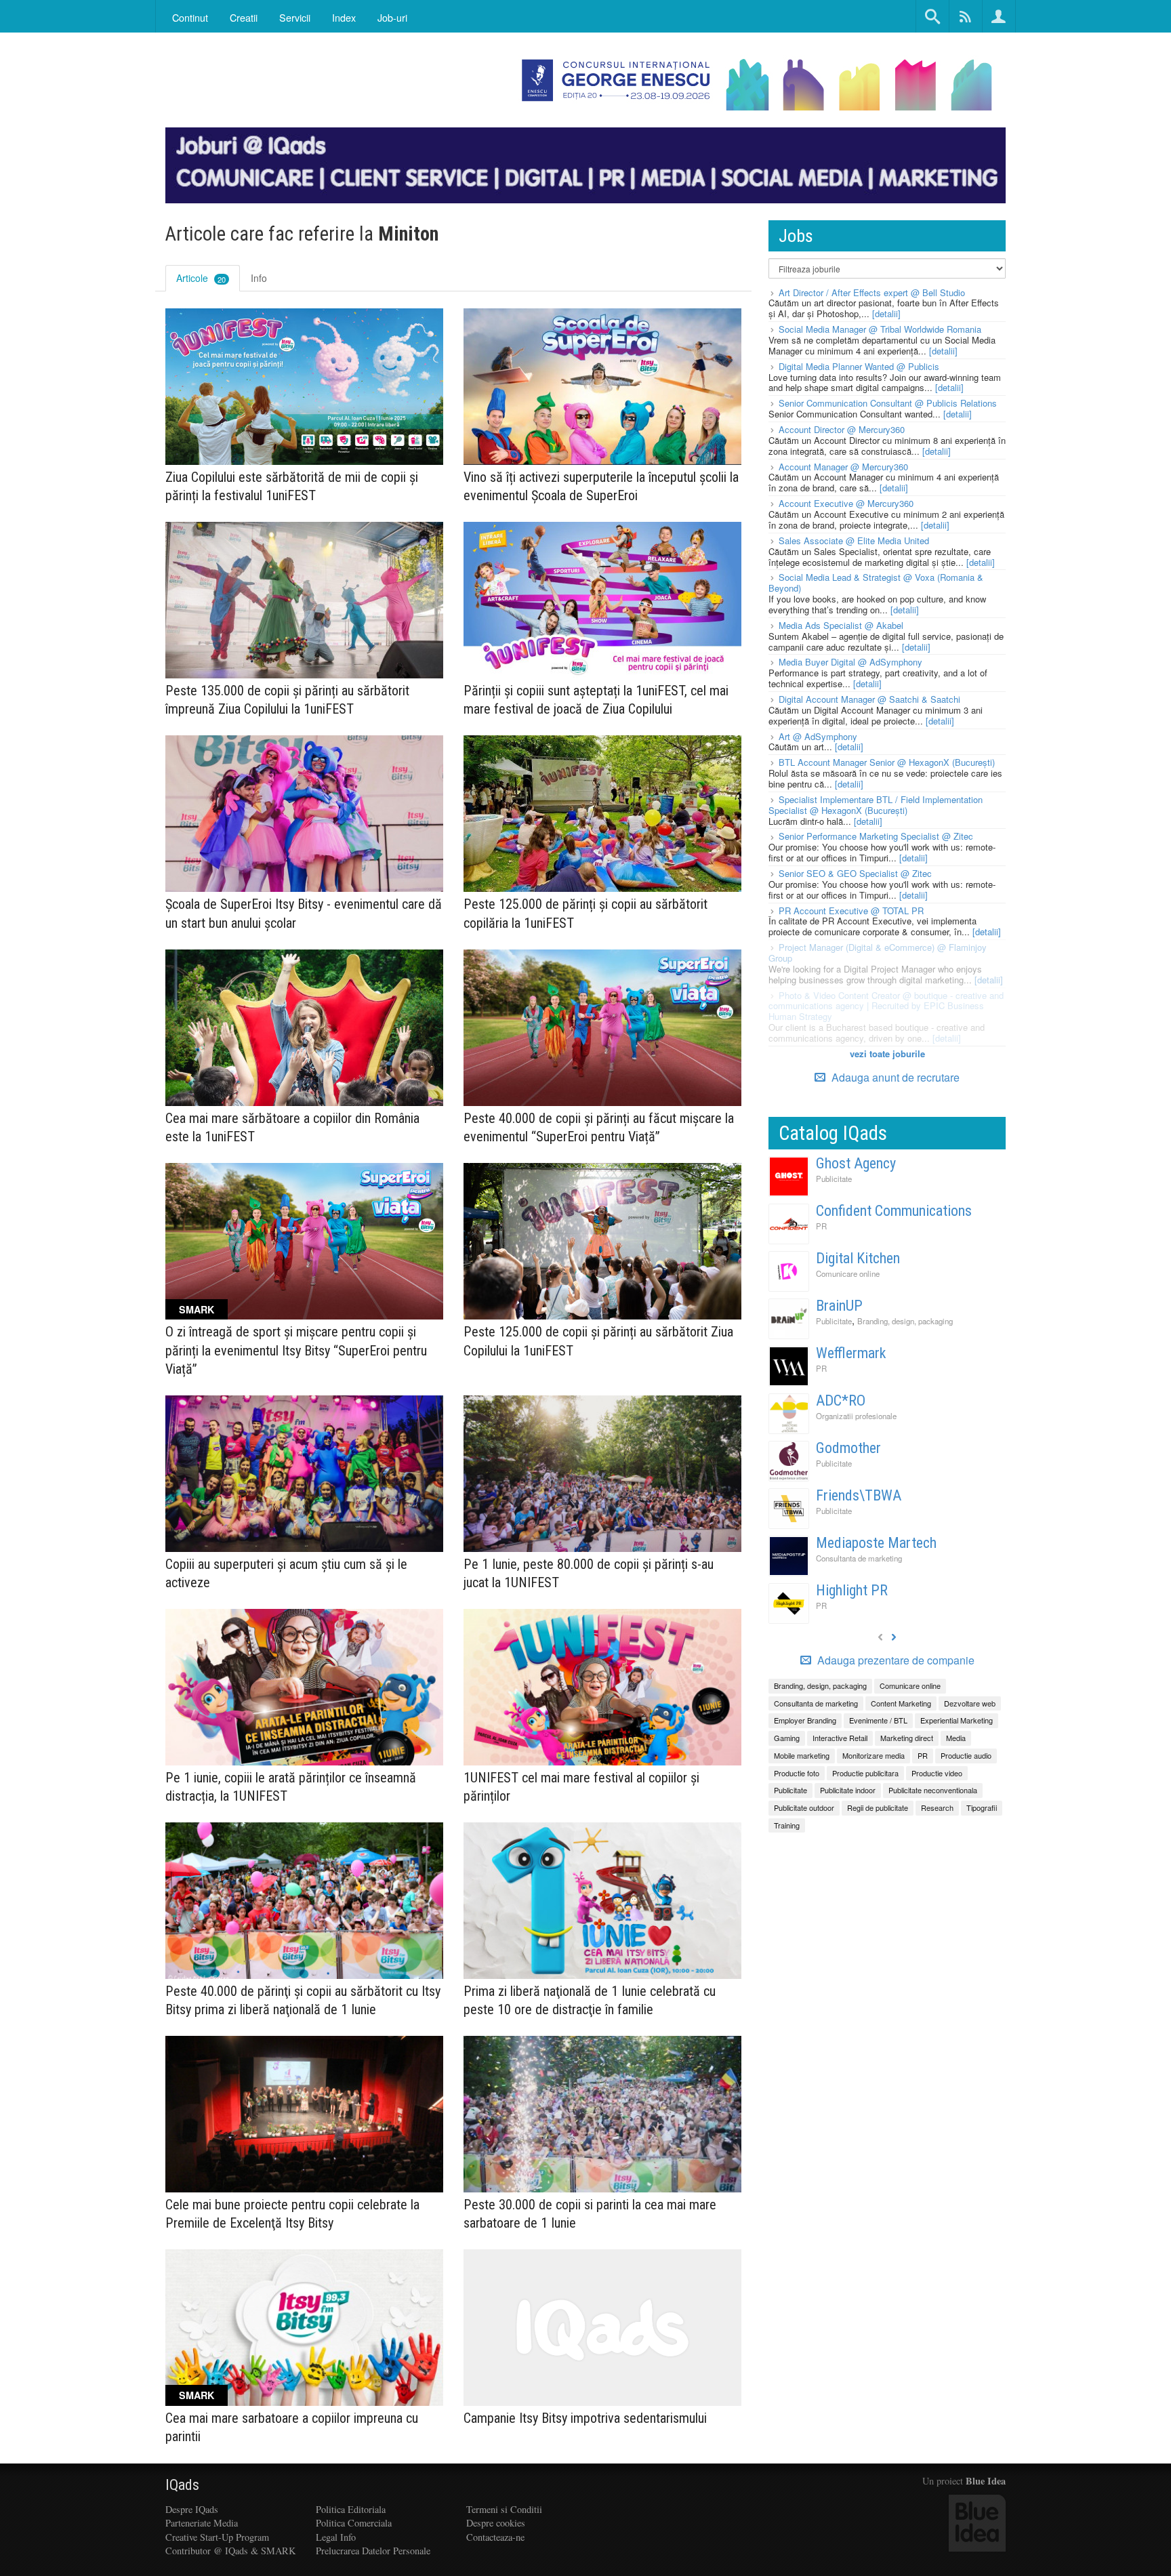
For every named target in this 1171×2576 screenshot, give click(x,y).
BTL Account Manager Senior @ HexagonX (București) (887, 762)
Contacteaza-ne (495, 2537)
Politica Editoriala (351, 2509)
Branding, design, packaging (905, 1321)
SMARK (197, 1309)
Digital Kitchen (858, 1258)
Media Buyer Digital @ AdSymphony (850, 662)
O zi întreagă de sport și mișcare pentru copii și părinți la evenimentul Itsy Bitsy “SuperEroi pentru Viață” (296, 1350)
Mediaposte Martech (876, 1543)
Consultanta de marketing (859, 1558)
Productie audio (966, 1755)
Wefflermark (851, 1353)
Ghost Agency (856, 1163)
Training (787, 1825)
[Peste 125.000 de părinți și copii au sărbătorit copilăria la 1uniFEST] (602, 814)
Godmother (848, 1448)
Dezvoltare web (970, 1703)
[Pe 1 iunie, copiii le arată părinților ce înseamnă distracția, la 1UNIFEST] (304, 1687)
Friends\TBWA (859, 1495)
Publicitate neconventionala (933, 1790)
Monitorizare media (874, 1755)
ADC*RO (841, 1401)
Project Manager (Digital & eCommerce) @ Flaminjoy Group (878, 953)
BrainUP (839, 1306)
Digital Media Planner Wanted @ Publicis (859, 366)
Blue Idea (986, 2481)
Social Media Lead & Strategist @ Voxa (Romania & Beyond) (876, 582)
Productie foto (797, 1773)
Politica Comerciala (354, 2523)
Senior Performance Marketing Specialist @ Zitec (876, 836)
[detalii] (886, 313)
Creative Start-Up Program (217, 2537)
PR (821, 1226)
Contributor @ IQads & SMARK (230, 2551)
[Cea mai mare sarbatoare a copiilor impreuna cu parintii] (304, 2328)
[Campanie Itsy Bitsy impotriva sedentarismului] (602, 2328)
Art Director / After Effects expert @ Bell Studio (872, 292)
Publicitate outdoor (804, 1807)
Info (259, 278)
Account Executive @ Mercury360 (846, 503)
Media (956, 1738)
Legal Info (336, 2537)
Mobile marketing (802, 1755)
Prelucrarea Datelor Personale (373, 2551)
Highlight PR (852, 1590)
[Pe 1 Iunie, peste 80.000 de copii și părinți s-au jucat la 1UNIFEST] (602, 1474)
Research (937, 1807)
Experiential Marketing (957, 1720)
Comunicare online (848, 1273)
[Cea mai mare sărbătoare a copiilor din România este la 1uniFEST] (304, 1028)
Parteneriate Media (202, 2523)
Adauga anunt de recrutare (894, 1077)
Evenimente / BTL (878, 1720)
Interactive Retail (840, 1738)
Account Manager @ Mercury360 (843, 467)
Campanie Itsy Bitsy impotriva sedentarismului (585, 2418)
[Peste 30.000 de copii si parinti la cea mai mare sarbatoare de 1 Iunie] (602, 2114)
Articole (201, 278)
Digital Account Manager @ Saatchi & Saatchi (869, 699)
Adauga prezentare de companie (895, 1660)
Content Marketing (901, 1703)
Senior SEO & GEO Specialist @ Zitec (855, 873)
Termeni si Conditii (504, 2509)
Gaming (787, 1738)
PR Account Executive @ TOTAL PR (851, 911)
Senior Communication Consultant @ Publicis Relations (888, 403)
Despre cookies (496, 2523)
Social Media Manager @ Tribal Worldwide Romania (880, 329)
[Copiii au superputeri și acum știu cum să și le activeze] (304, 1474)
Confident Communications (894, 1211)
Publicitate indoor (848, 1790)
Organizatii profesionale (856, 1416)
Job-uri (392, 17)
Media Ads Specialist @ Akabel (841, 625)
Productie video (937, 1773)
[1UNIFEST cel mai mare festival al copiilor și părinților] (602, 1687)
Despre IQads (192, 2509)
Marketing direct (907, 1738)
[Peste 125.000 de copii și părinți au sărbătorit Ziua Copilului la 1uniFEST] (602, 1241)
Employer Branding (805, 1720)
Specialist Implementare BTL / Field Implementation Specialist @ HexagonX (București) (876, 805)
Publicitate (834, 1179)
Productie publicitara (865, 1773)
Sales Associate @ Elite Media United (854, 540)
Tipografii (982, 1807)
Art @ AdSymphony (818, 736)
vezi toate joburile (887, 1054)
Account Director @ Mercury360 (842, 429)
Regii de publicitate (878, 1807)
